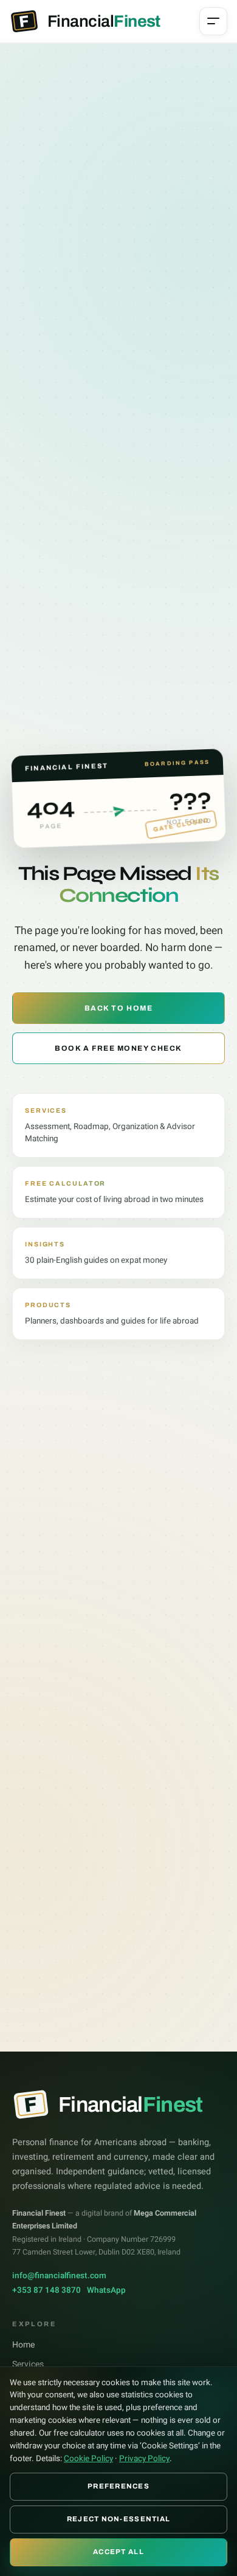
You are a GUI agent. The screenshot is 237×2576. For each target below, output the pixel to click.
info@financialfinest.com (59, 2276)
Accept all (118, 2552)
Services (28, 2364)
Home (23, 2345)
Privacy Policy (144, 2459)
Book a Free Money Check (118, 1048)
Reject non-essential (118, 2519)
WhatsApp (106, 2290)
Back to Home (119, 1008)
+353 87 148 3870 (46, 2290)
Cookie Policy (88, 2459)
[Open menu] (213, 21)
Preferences (118, 2486)
